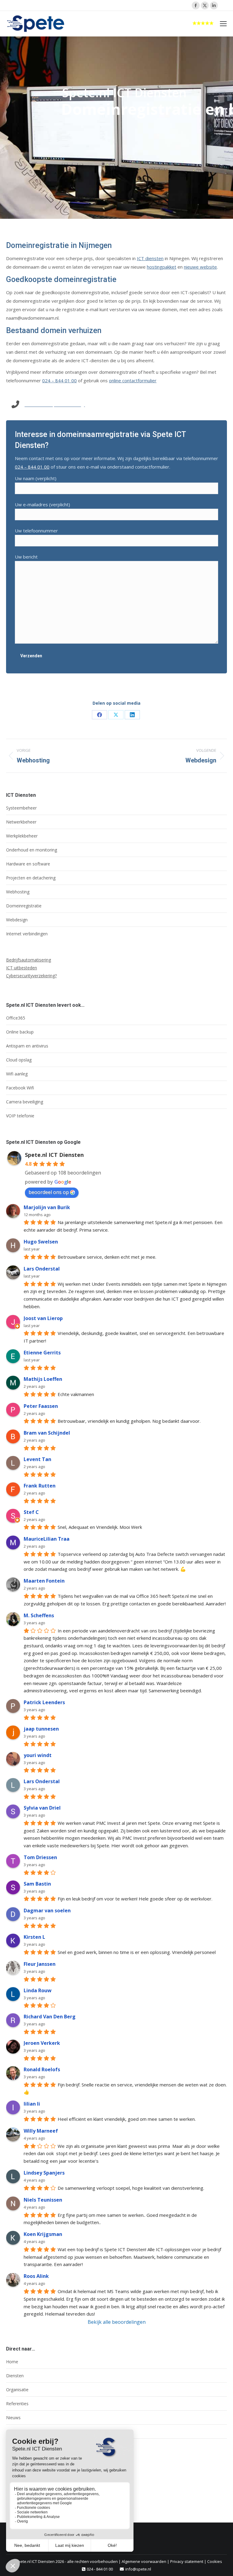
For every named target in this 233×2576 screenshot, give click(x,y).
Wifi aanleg (17, 1074)
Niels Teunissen (43, 2200)
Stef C (31, 1512)
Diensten (15, 2376)
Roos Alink (36, 2276)
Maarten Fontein (44, 1581)
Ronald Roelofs (42, 2069)
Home (12, 2362)
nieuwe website (200, 267)
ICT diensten (150, 258)
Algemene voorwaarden (144, 2561)
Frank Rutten (40, 1486)
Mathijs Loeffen (43, 1379)
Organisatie (17, 2390)
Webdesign (17, 920)
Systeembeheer (21, 808)
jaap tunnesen (41, 1729)
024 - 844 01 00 (100, 2569)
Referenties (17, 2404)
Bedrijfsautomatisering (29, 960)
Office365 (16, 1018)
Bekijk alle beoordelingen (117, 2322)
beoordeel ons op (49, 1192)
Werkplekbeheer (22, 836)
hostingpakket (162, 267)
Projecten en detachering (31, 878)
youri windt (38, 1755)
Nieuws (13, 2418)
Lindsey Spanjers (44, 2173)
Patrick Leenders (44, 1702)
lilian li (32, 2104)
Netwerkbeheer (21, 822)
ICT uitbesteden (22, 968)
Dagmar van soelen (47, 1911)
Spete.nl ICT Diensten (54, 1155)
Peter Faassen (41, 1406)
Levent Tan (37, 1459)
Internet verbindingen (27, 934)
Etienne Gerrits (42, 1353)
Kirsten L (34, 1937)
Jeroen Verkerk (42, 2043)
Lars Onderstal (42, 1269)
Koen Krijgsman (43, 2234)
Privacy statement (187, 2561)
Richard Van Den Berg (50, 2017)
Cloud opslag (19, 1060)
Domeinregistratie (24, 906)
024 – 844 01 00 (59, 380)
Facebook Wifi (20, 1088)
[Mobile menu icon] (223, 24)
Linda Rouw (38, 1990)
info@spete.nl (138, 2569)
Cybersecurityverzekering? (31, 976)
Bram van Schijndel (47, 1433)
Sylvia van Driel (42, 1808)
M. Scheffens (39, 1615)
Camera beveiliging (25, 1102)
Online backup (20, 1032)
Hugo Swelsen (41, 1242)
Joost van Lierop (43, 1318)
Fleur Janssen (40, 1964)
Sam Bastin (37, 1884)
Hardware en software (28, 864)
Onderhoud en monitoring (32, 850)
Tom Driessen (40, 1857)
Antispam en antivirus (27, 1046)
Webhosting (18, 892)
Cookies (215, 2561)
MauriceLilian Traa (47, 1539)
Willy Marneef (41, 2131)
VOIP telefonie (20, 1116)
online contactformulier (133, 380)
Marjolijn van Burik (47, 1207)
